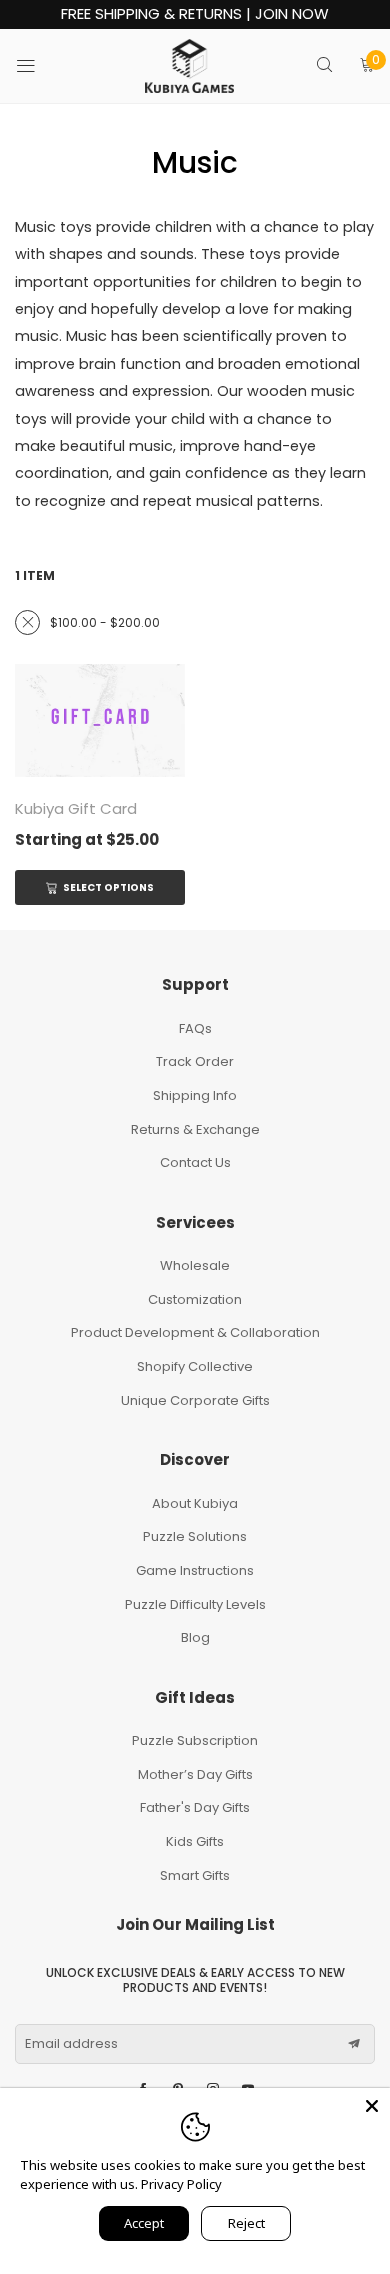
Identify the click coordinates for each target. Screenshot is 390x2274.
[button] (354, 2044)
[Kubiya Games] (190, 66)
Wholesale (195, 1265)
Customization (195, 1299)
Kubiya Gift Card (76, 808)
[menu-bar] (38, 66)
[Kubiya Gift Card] (100, 721)
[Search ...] (324, 66)
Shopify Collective (195, 1366)
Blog (195, 1637)
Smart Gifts (195, 1875)
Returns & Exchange (195, 1129)
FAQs (195, 1028)
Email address (71, 2044)
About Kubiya (195, 1503)
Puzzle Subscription (195, 1740)
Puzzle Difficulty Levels (195, 1604)
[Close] (372, 2106)
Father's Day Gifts (195, 1807)
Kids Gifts (195, 1841)
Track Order (195, 1061)
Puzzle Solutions (195, 1536)
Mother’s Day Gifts (195, 1774)
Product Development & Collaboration (195, 1332)
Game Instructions (195, 1570)
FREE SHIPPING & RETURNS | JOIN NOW (195, 14)
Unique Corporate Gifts (195, 1400)
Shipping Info (195, 1095)
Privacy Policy (181, 2184)
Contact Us (195, 1162)
